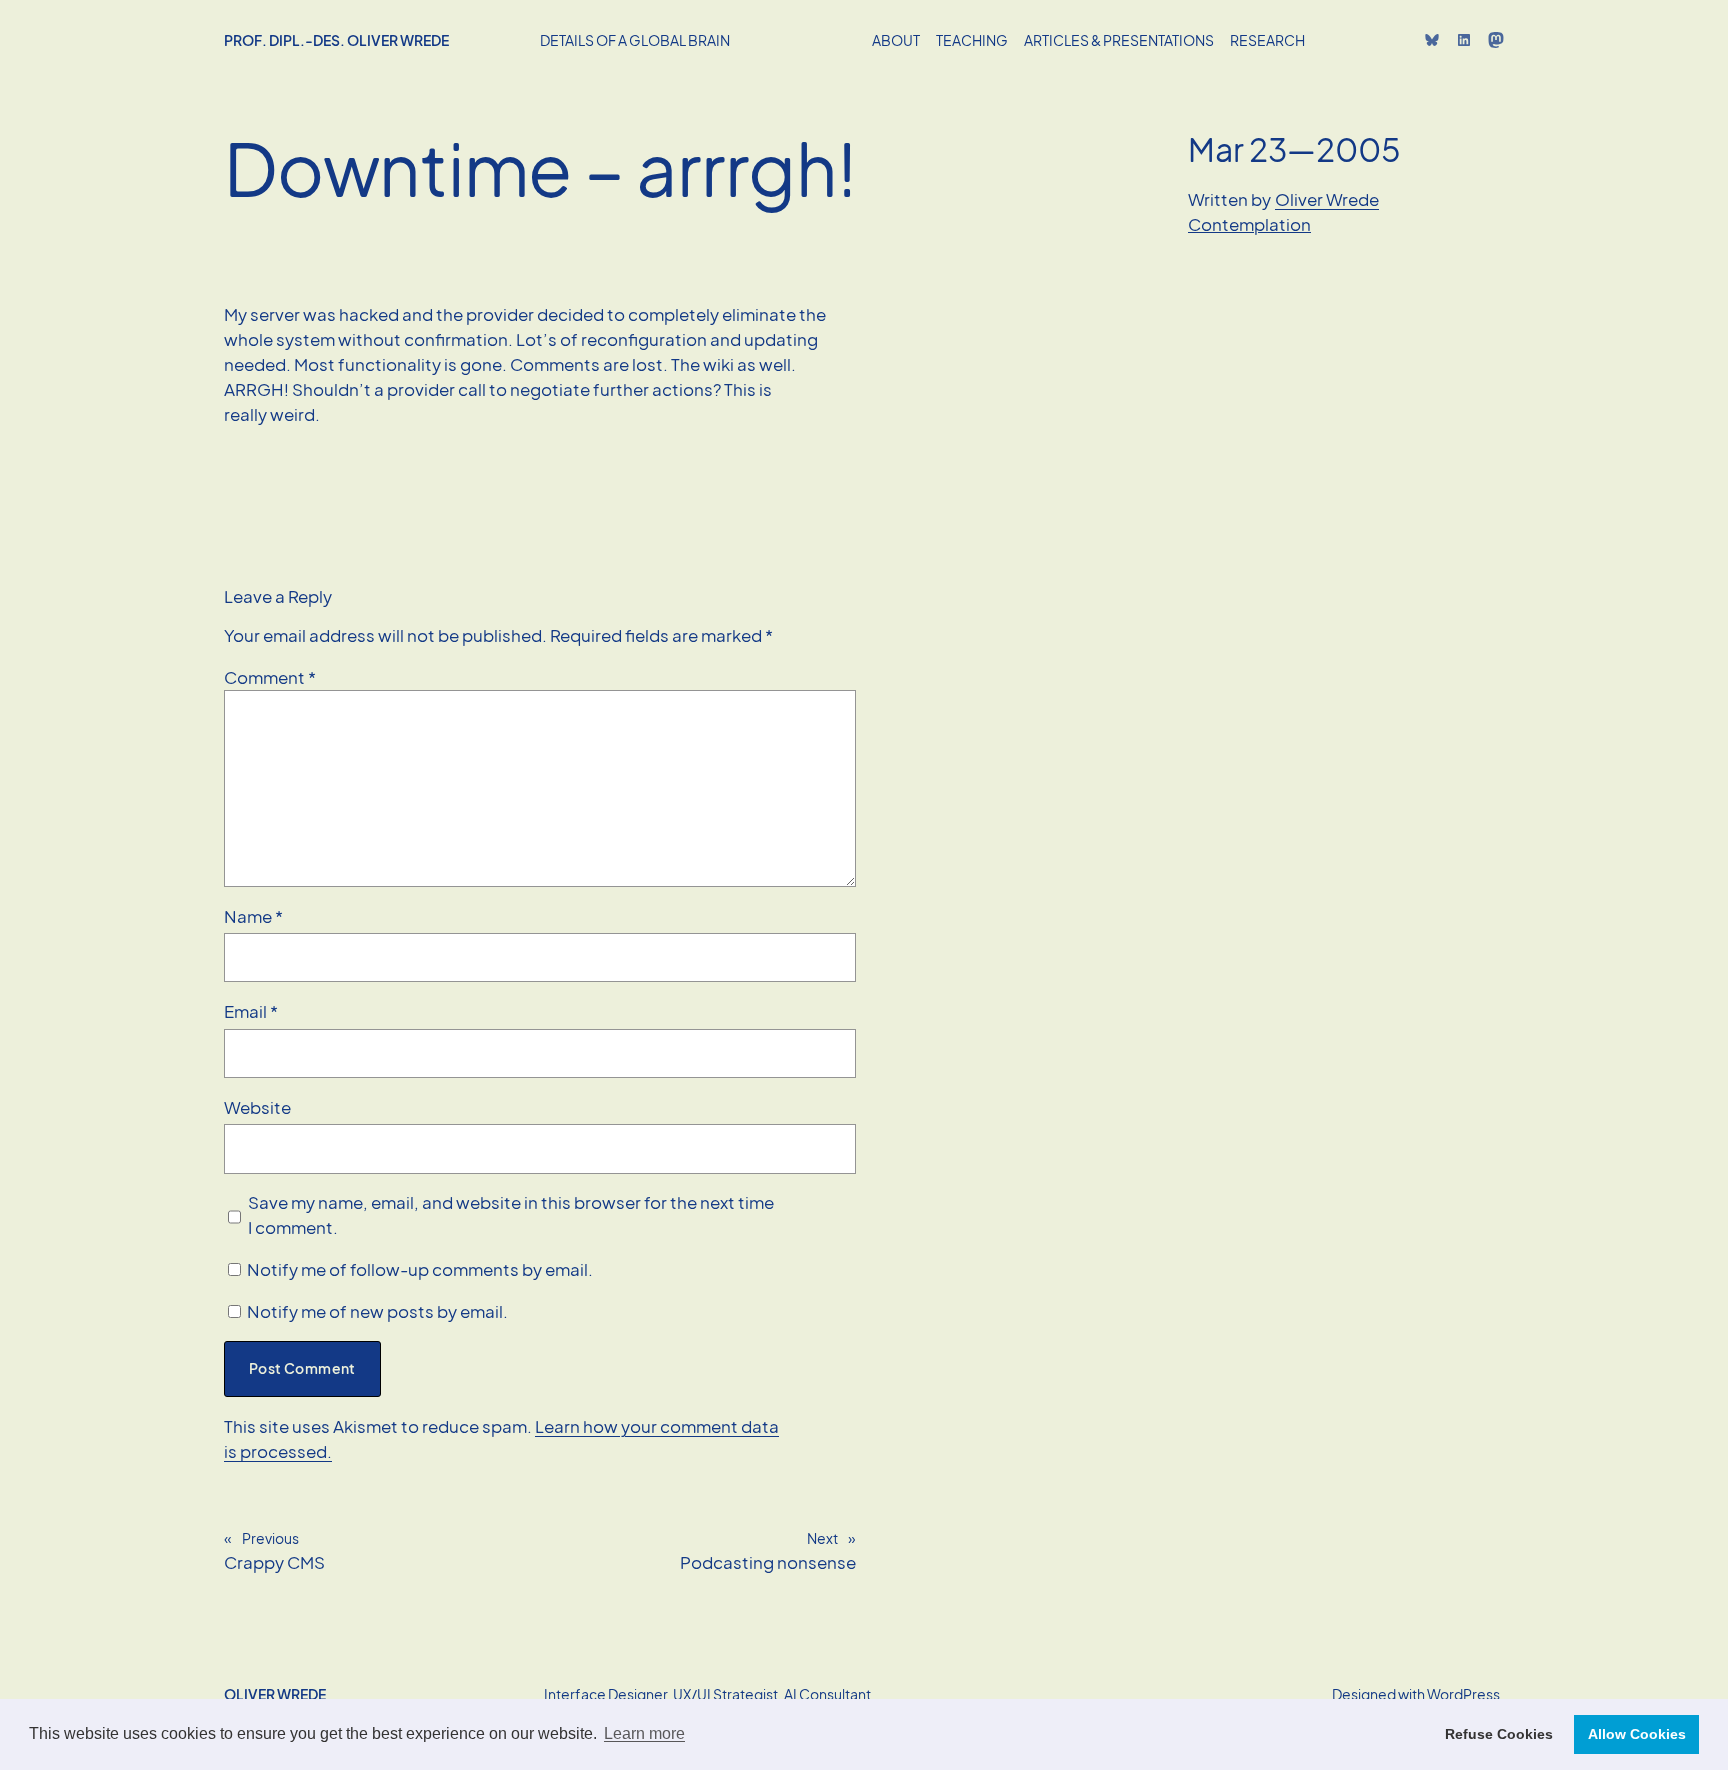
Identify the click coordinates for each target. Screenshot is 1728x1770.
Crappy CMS (274, 1562)
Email (251, 1011)
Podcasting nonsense (768, 1562)
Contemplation (1249, 224)
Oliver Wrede (1327, 199)
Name (253, 916)
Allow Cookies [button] (1637, 1734)
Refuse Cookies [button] (1499, 1734)
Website (257, 1107)
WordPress (1463, 1694)
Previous (270, 1538)
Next (822, 1538)
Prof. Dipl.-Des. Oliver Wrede (336, 40)
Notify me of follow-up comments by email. (420, 1269)
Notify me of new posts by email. (377, 1311)
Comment (270, 677)
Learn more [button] (644, 1733)
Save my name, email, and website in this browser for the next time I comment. (511, 1215)
